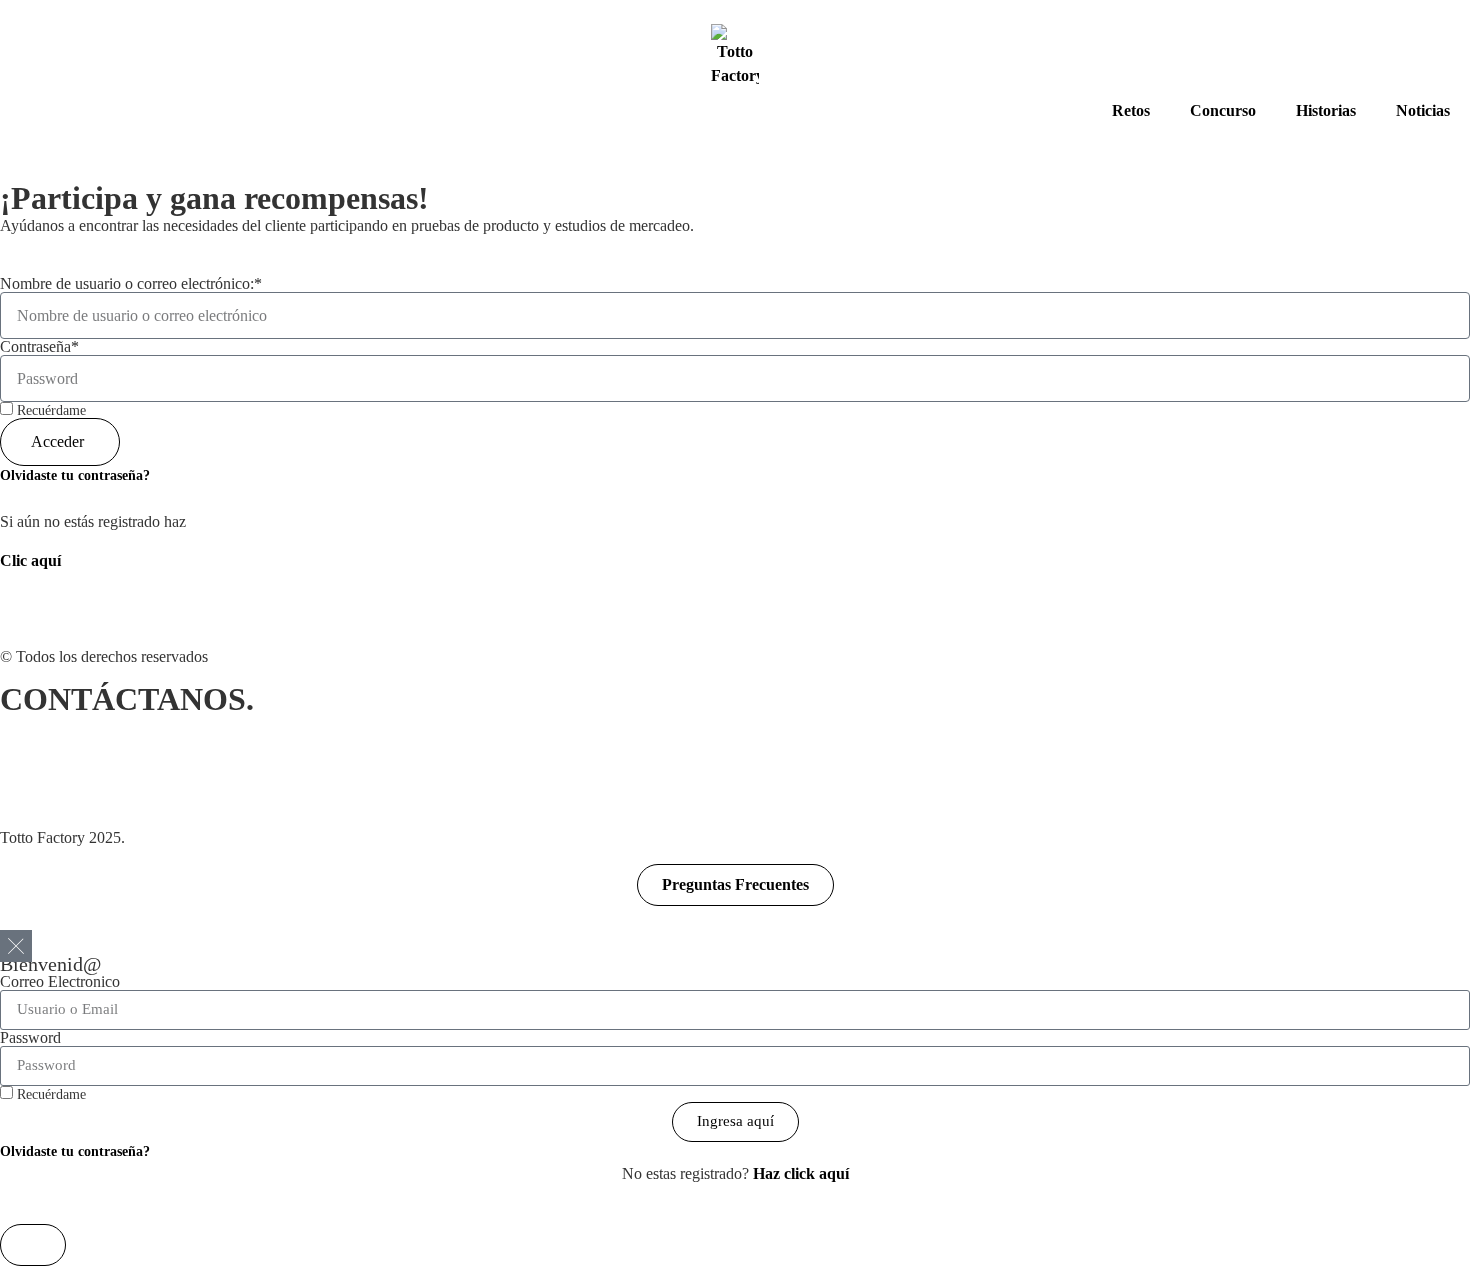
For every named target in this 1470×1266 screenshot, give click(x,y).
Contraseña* (39, 347)
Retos (1131, 110)
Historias (1326, 110)
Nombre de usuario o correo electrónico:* (131, 284)
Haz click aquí (801, 1173)
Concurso (1223, 110)
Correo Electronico (60, 982)
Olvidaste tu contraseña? (75, 475)
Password (30, 1038)
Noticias (1423, 110)
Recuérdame (49, 410)
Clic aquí (30, 560)
